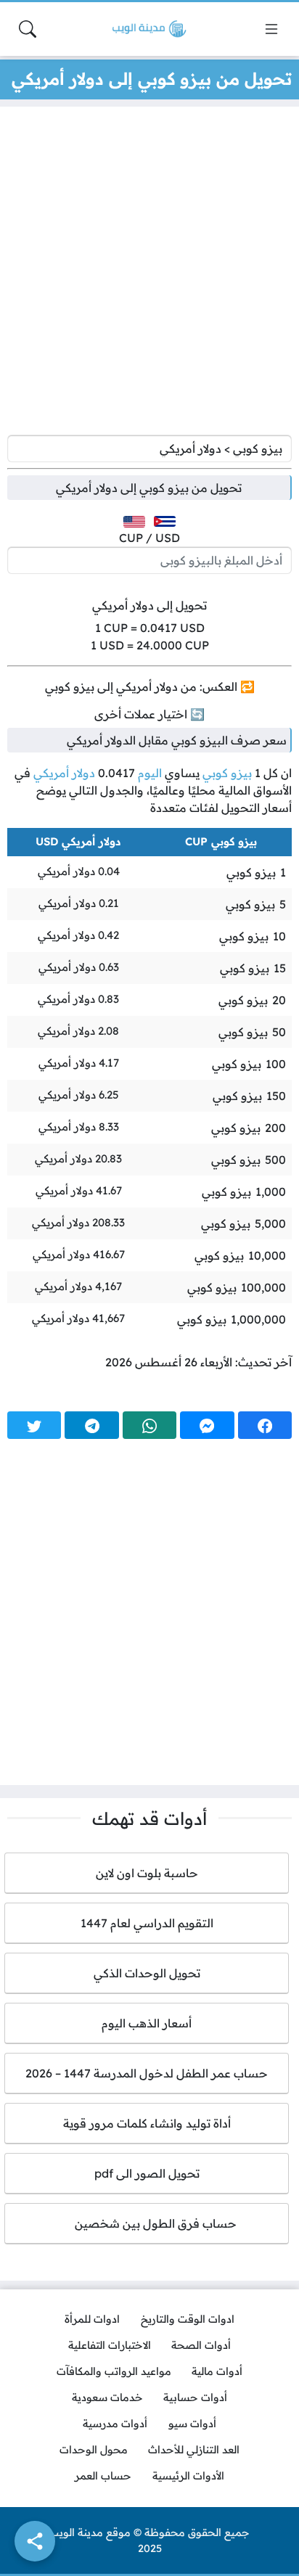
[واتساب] (149, 1425)
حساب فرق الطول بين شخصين (147, 2223)
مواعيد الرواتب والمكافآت (114, 2371)
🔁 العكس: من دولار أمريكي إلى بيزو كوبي (150, 686)
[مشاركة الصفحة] (35, 2541)
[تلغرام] (91, 1425)
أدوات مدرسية (115, 2424)
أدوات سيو (192, 2424)
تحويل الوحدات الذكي (147, 1973)
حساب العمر (103, 2476)
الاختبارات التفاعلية (110, 2345)
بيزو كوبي (227, 773)
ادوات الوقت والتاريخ (188, 2319)
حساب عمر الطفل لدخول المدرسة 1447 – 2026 (147, 2073)
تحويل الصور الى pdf (147, 2173)
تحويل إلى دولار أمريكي (149, 605)
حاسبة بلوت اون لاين (147, 1873)
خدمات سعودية (107, 2397)
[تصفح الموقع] (271, 29)
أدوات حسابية (195, 2397)
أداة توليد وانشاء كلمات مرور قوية (147, 2123)
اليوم (150, 773)
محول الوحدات (94, 2450)
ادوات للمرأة (92, 2319)
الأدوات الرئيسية (188, 2476)
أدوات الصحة (201, 2345)
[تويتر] (34, 1425)
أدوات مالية (217, 2371)
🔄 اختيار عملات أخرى (149, 714)
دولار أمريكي (64, 773)
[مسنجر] (207, 1425)
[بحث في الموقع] (28, 29)
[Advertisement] (149, 274)
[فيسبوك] (265, 1425)
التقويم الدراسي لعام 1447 (147, 1923)
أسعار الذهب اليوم (147, 2023)
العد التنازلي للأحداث (194, 2450)
